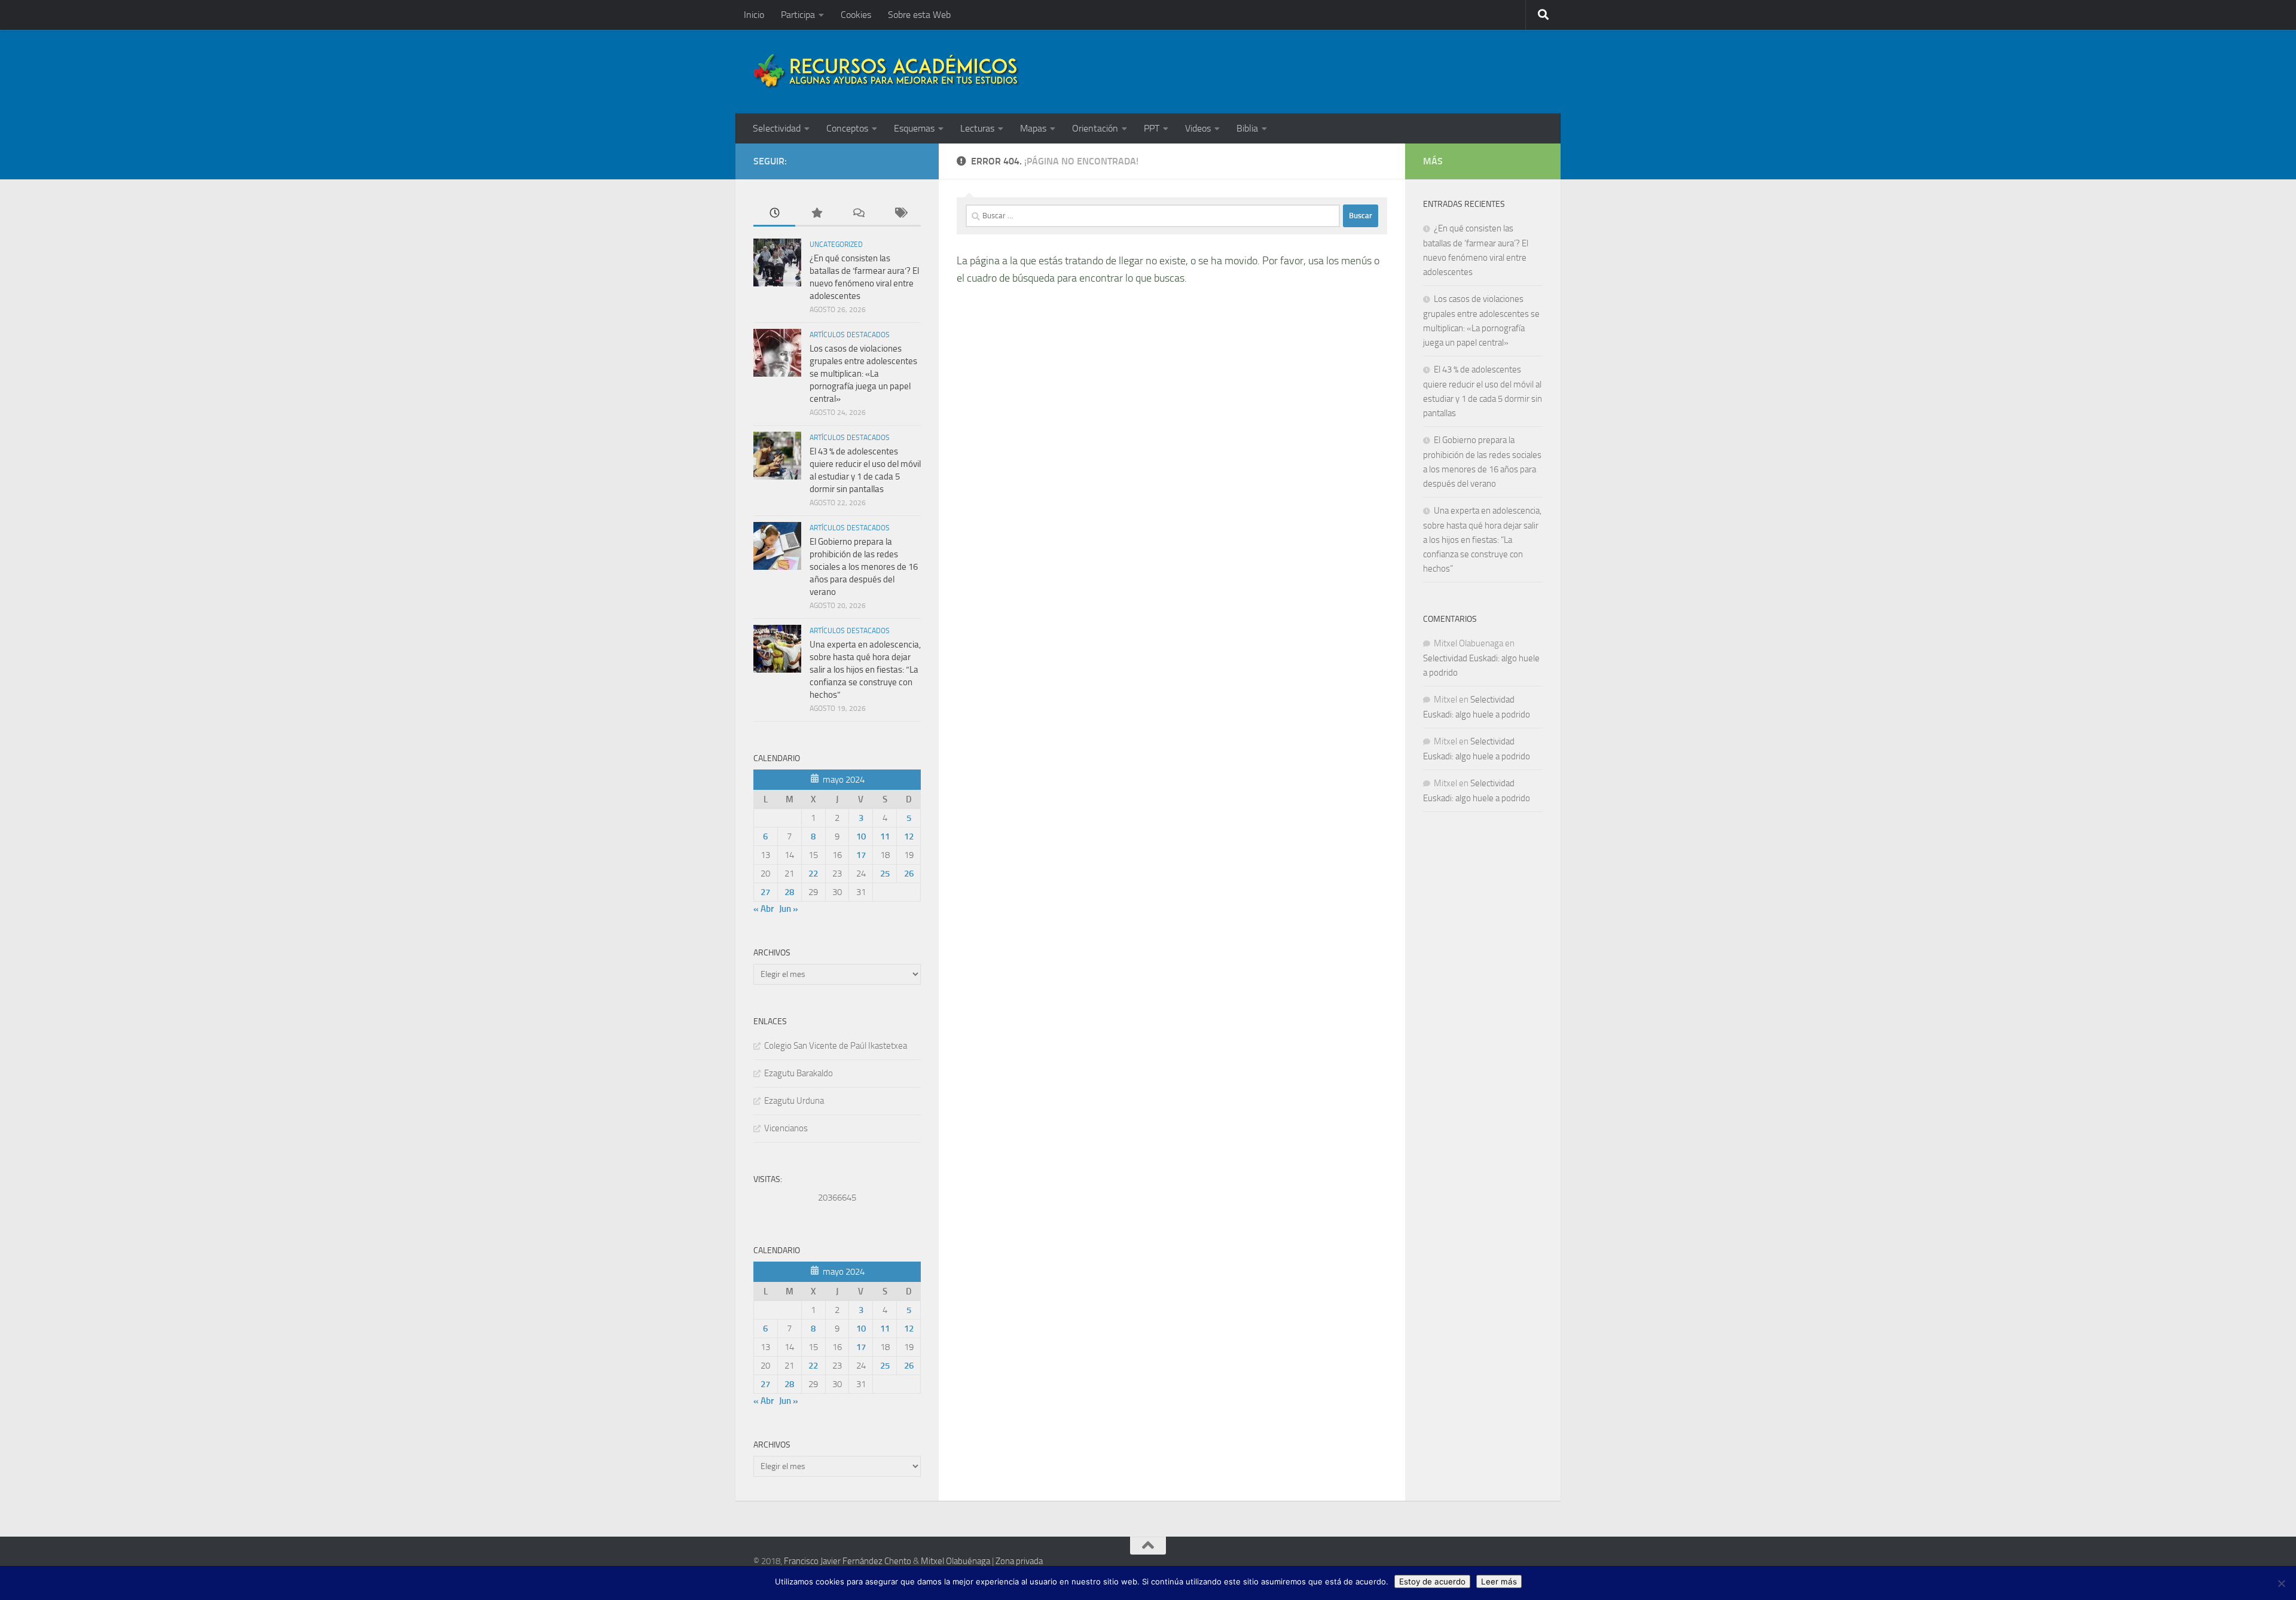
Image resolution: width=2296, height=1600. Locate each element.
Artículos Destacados (850, 335)
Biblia (1247, 128)
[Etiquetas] (900, 214)
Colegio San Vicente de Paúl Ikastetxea (836, 1046)
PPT (1152, 128)
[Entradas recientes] (774, 214)
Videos (1198, 128)
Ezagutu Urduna (794, 1101)
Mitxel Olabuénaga (955, 1561)
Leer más (1499, 1581)
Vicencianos (786, 1128)
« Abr (764, 909)
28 (789, 892)
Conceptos (847, 128)
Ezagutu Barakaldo (799, 1073)
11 (885, 836)
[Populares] (816, 214)
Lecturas (977, 128)
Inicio (754, 15)
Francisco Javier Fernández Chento (848, 1561)
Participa (798, 15)
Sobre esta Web (919, 15)
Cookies (856, 15)
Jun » (789, 909)
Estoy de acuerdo (1432, 1581)
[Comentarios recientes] (858, 214)
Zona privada (1019, 1561)
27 (765, 892)
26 (909, 874)
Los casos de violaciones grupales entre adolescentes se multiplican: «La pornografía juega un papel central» (863, 374)
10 (861, 836)
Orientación (1095, 128)
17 (861, 855)
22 (813, 874)
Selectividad (777, 128)
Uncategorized (836, 245)
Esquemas (914, 128)
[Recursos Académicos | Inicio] (887, 72)
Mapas (1033, 128)
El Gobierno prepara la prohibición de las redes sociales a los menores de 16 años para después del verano (864, 567)
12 (909, 836)
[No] (2281, 1583)
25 (885, 874)
